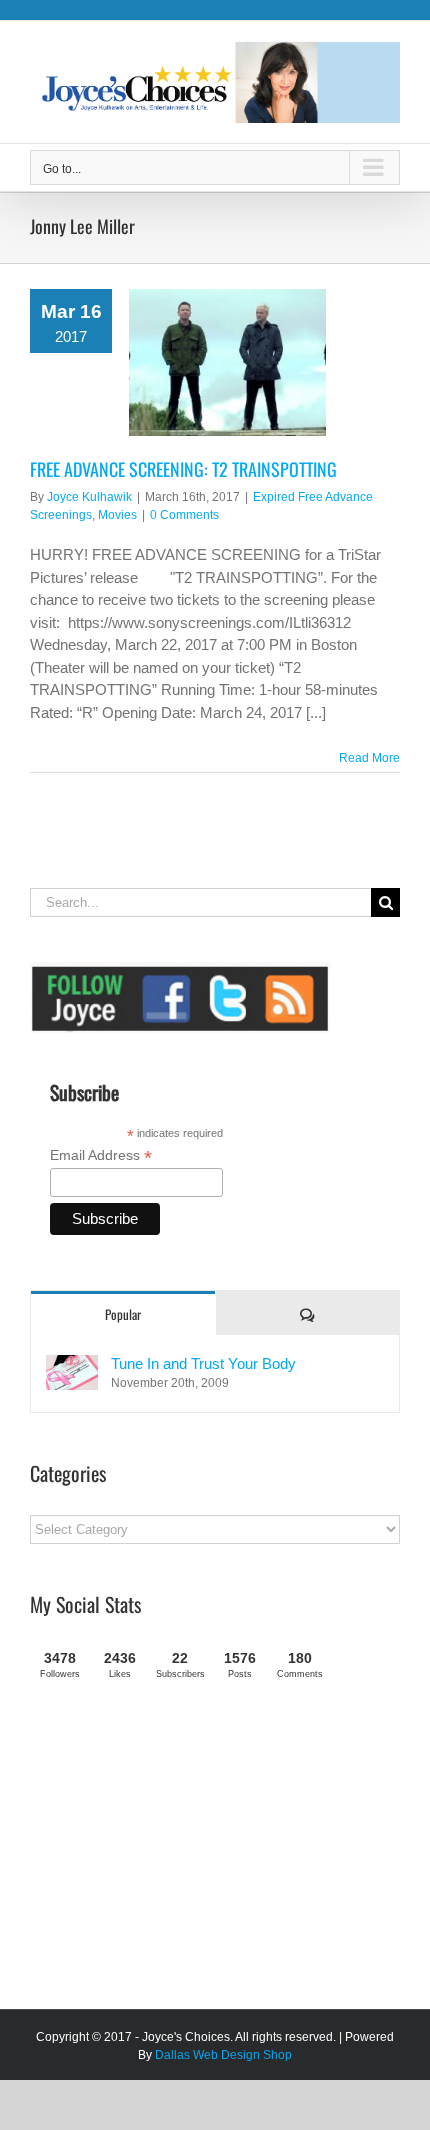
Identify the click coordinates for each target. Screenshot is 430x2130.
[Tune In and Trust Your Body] (72, 1365)
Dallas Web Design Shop (223, 2055)
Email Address (101, 1155)
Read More (369, 758)
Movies (117, 515)
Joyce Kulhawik (89, 497)
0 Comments (184, 515)
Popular (123, 1314)
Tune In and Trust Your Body (203, 1363)
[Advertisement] (180, 1852)
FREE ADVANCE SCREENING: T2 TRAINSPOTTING (183, 469)
